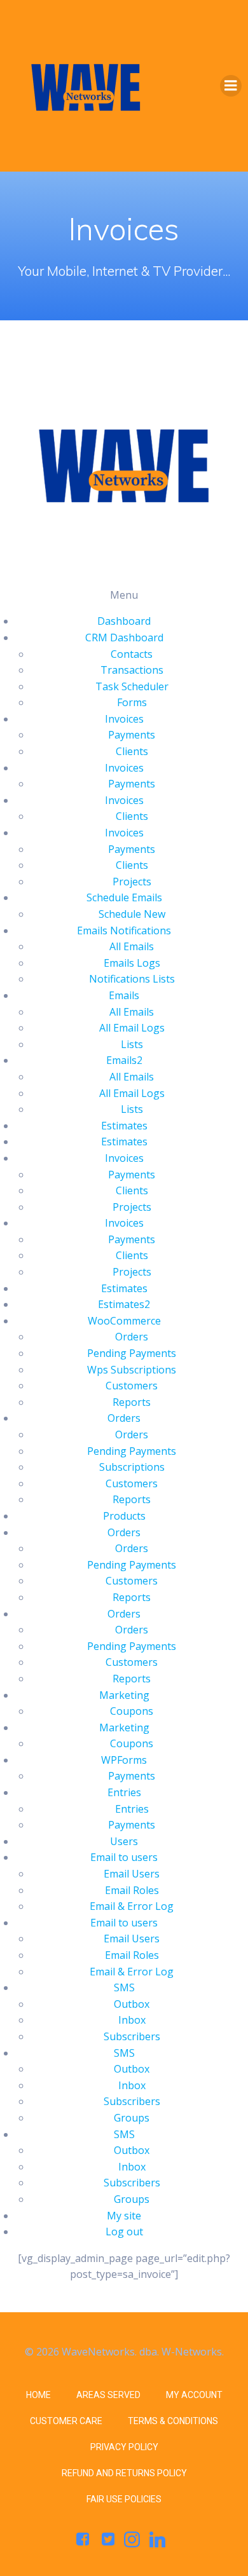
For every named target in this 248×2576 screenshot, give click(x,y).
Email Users (132, 1874)
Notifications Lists (132, 979)
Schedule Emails (124, 897)
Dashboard (124, 621)
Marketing (124, 1695)
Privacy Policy (124, 2447)
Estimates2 (124, 1304)
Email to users (124, 1857)
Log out (124, 2232)
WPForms (124, 1760)
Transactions (132, 670)
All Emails (132, 946)
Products (124, 1516)
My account (194, 2395)
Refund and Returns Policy (124, 2473)
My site (124, 2216)
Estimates (124, 1126)
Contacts (132, 654)
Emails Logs (132, 963)
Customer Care (66, 2421)
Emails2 (124, 1060)
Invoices (124, 719)
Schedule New (132, 914)
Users (124, 1841)
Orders (132, 1337)
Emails (124, 995)
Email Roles (132, 1890)
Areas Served (108, 2395)
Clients (132, 751)
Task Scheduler (132, 686)
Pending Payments (132, 1353)
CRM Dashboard (124, 637)
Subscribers (132, 2036)
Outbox (132, 2004)
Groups (132, 2118)
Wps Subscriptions (132, 1370)
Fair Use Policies (124, 2499)
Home (38, 2395)
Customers (132, 1386)
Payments (132, 735)
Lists (132, 1044)
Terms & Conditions (173, 2421)
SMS (124, 1987)
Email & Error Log (132, 1906)
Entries (124, 1792)
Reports (132, 1402)
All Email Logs (132, 1028)
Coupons (132, 1711)
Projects (132, 882)
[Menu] (231, 86)
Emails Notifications (124, 930)
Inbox (132, 2020)
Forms (132, 702)
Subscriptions (132, 1467)
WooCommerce (124, 1321)
